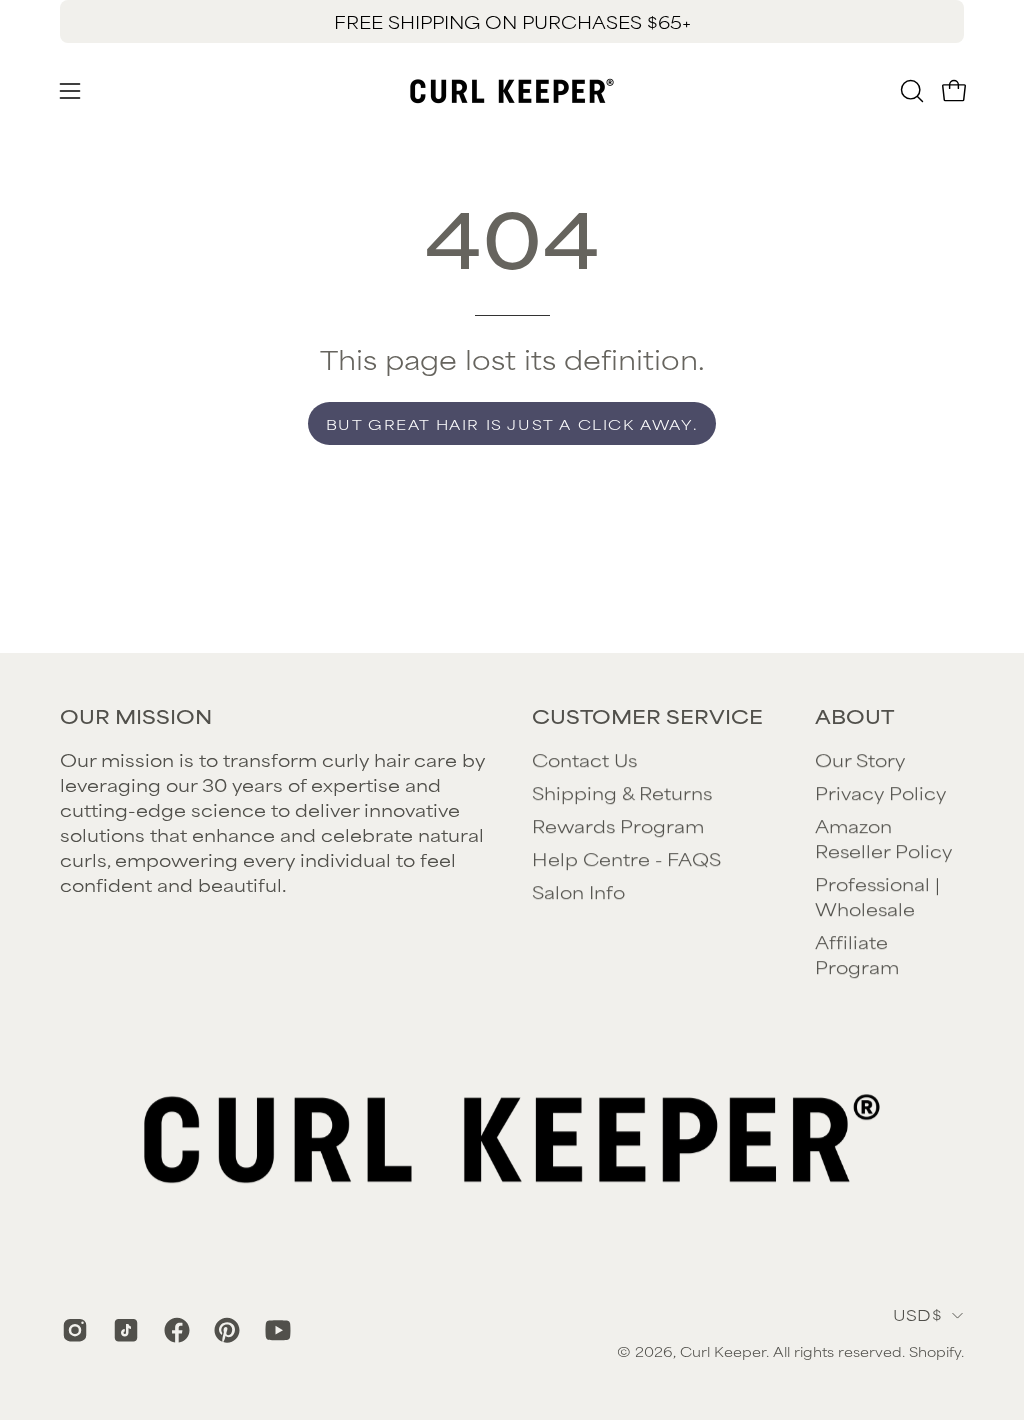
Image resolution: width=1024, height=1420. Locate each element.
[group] (512, 21)
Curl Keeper (723, 1351)
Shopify (935, 1351)
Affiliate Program (857, 953)
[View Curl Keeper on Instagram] (72, 1330)
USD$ (917, 1314)
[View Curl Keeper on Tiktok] (123, 1330)
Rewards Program (618, 825)
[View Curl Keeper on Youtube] (275, 1330)
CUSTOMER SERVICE (647, 716)
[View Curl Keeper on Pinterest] (224, 1330)
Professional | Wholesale (877, 895)
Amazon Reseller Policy (883, 837)
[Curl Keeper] (512, 91)
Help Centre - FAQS (626, 858)
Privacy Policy (880, 792)
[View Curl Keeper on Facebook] (174, 1330)
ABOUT (854, 716)
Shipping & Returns (622, 792)
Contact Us (584, 759)
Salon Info (578, 891)
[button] (910, 91)
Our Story (860, 759)
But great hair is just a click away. (512, 423)
